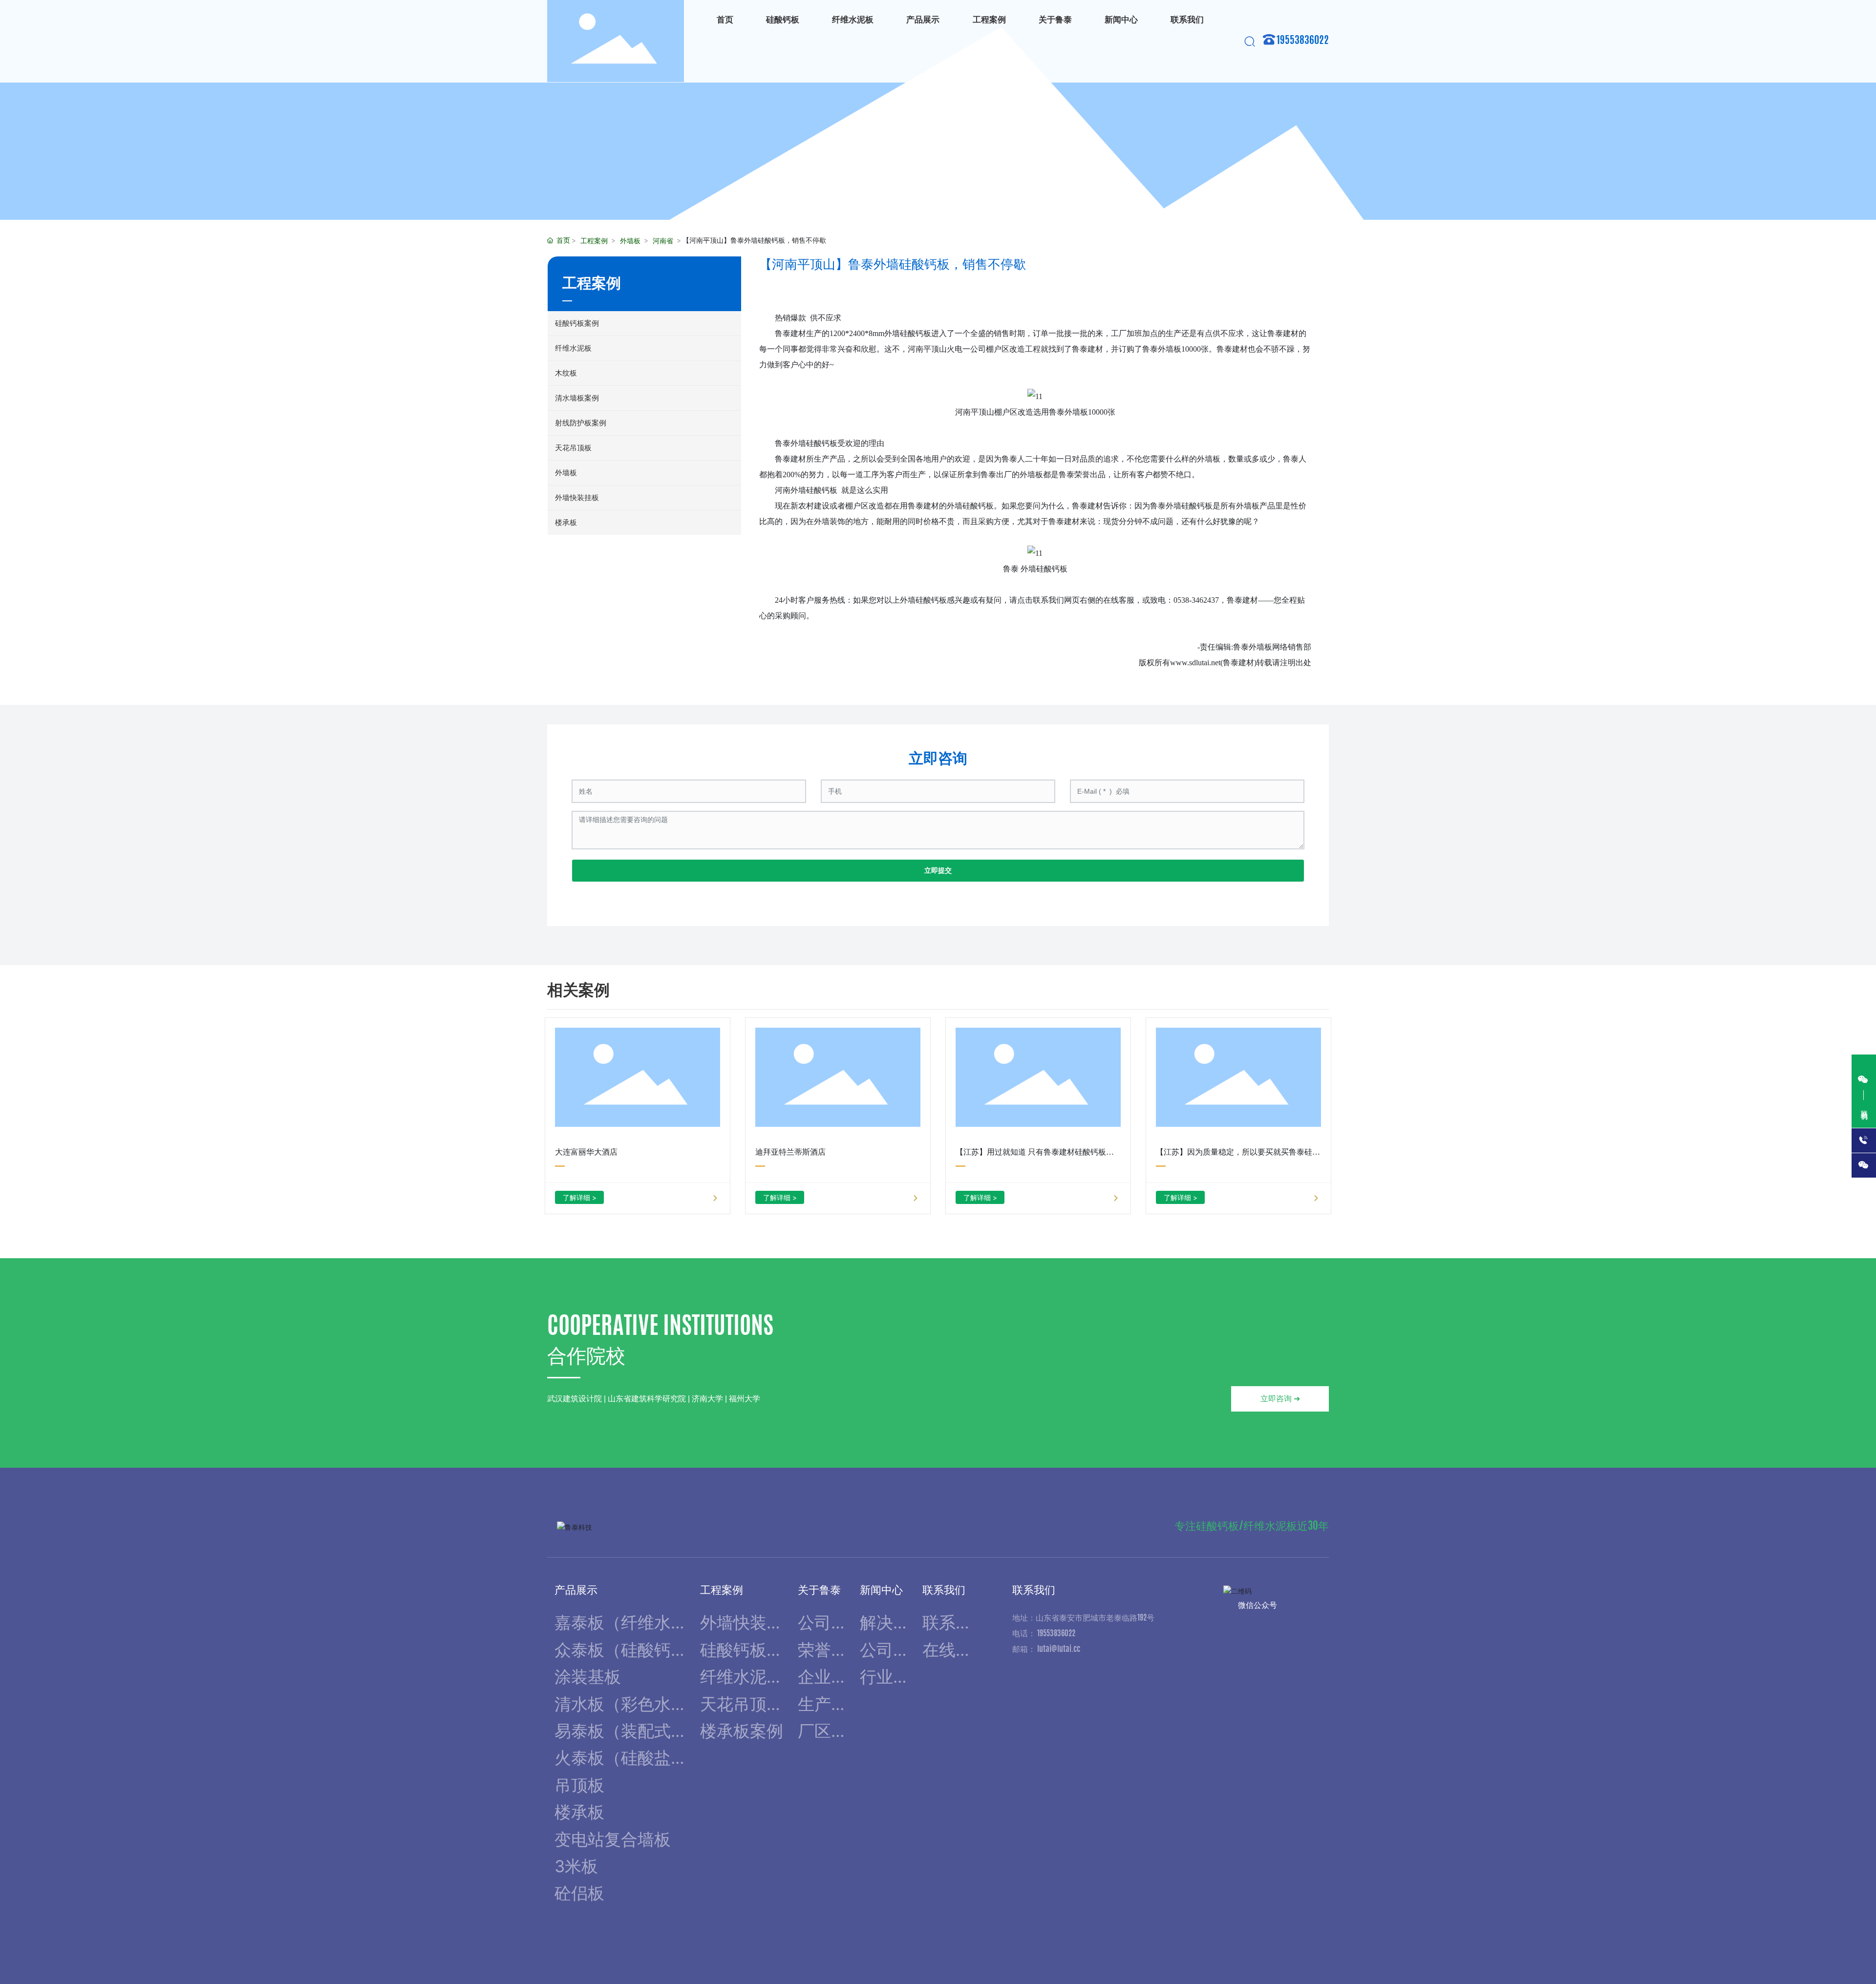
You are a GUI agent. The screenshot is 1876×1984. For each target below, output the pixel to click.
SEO (1324, 1949)
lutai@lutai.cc (1059, 1649)
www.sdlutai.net (1195, 663)
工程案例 (594, 241)
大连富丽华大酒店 (586, 1152)
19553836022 (1303, 41)
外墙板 (630, 241)
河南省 (663, 241)
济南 (1306, 1949)
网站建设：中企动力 (1258, 1949)
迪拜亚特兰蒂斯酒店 (790, 1152)
